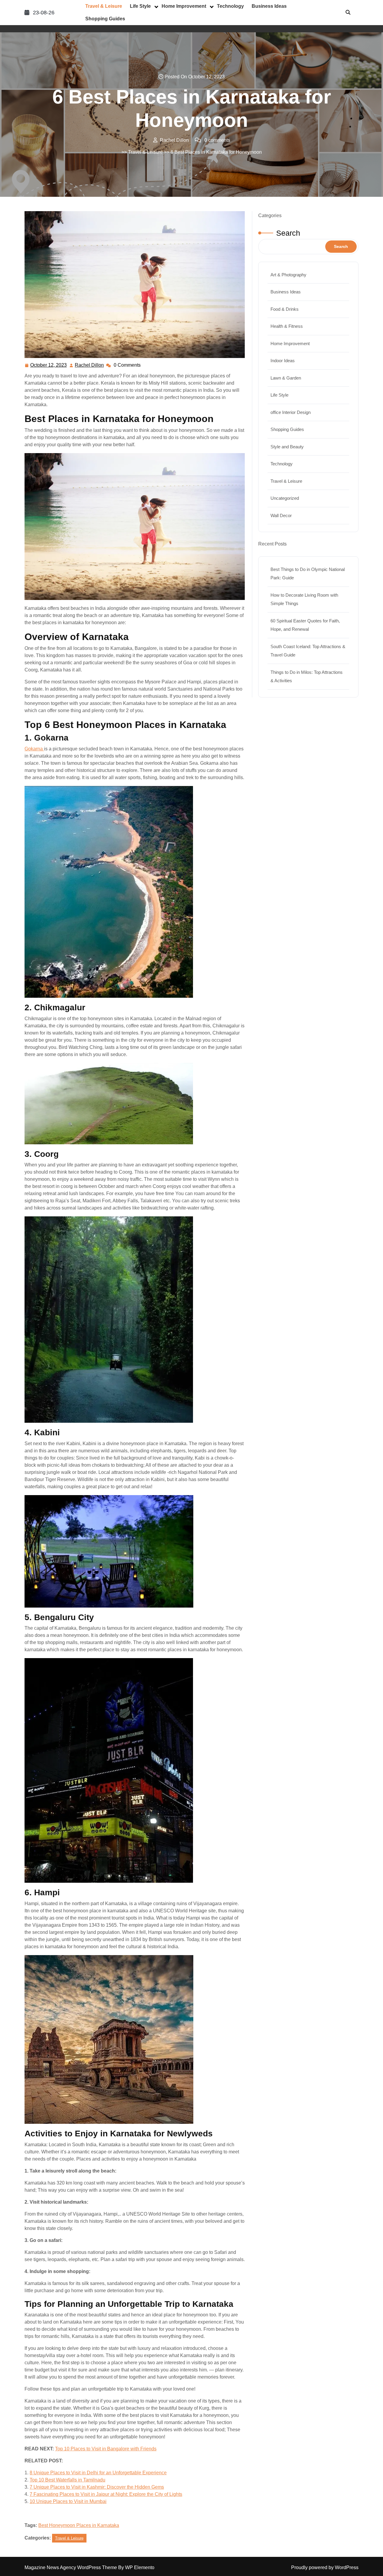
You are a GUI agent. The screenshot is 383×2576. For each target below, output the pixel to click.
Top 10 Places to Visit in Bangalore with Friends (106, 2449)
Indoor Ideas (283, 361)
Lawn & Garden (286, 378)
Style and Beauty (287, 447)
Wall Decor (281, 515)
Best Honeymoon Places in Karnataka (79, 2525)
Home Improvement (184, 6)
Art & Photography (288, 275)
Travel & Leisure (104, 6)
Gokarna (34, 749)
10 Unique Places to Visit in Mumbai (68, 2501)
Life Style (140, 6)
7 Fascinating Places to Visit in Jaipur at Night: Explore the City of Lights (106, 2494)
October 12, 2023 (49, 366)
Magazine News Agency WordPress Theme (71, 2567)
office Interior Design (291, 412)
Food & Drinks (285, 309)
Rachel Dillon (90, 366)
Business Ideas (269, 6)
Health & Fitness (287, 326)
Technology (230, 6)
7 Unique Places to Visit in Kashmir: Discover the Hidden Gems (97, 2487)
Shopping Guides (105, 19)
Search (288, 233)
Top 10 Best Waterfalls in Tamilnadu (67, 2480)
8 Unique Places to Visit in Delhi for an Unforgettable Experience (98, 2473)
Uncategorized (285, 498)
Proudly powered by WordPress (325, 2567)
